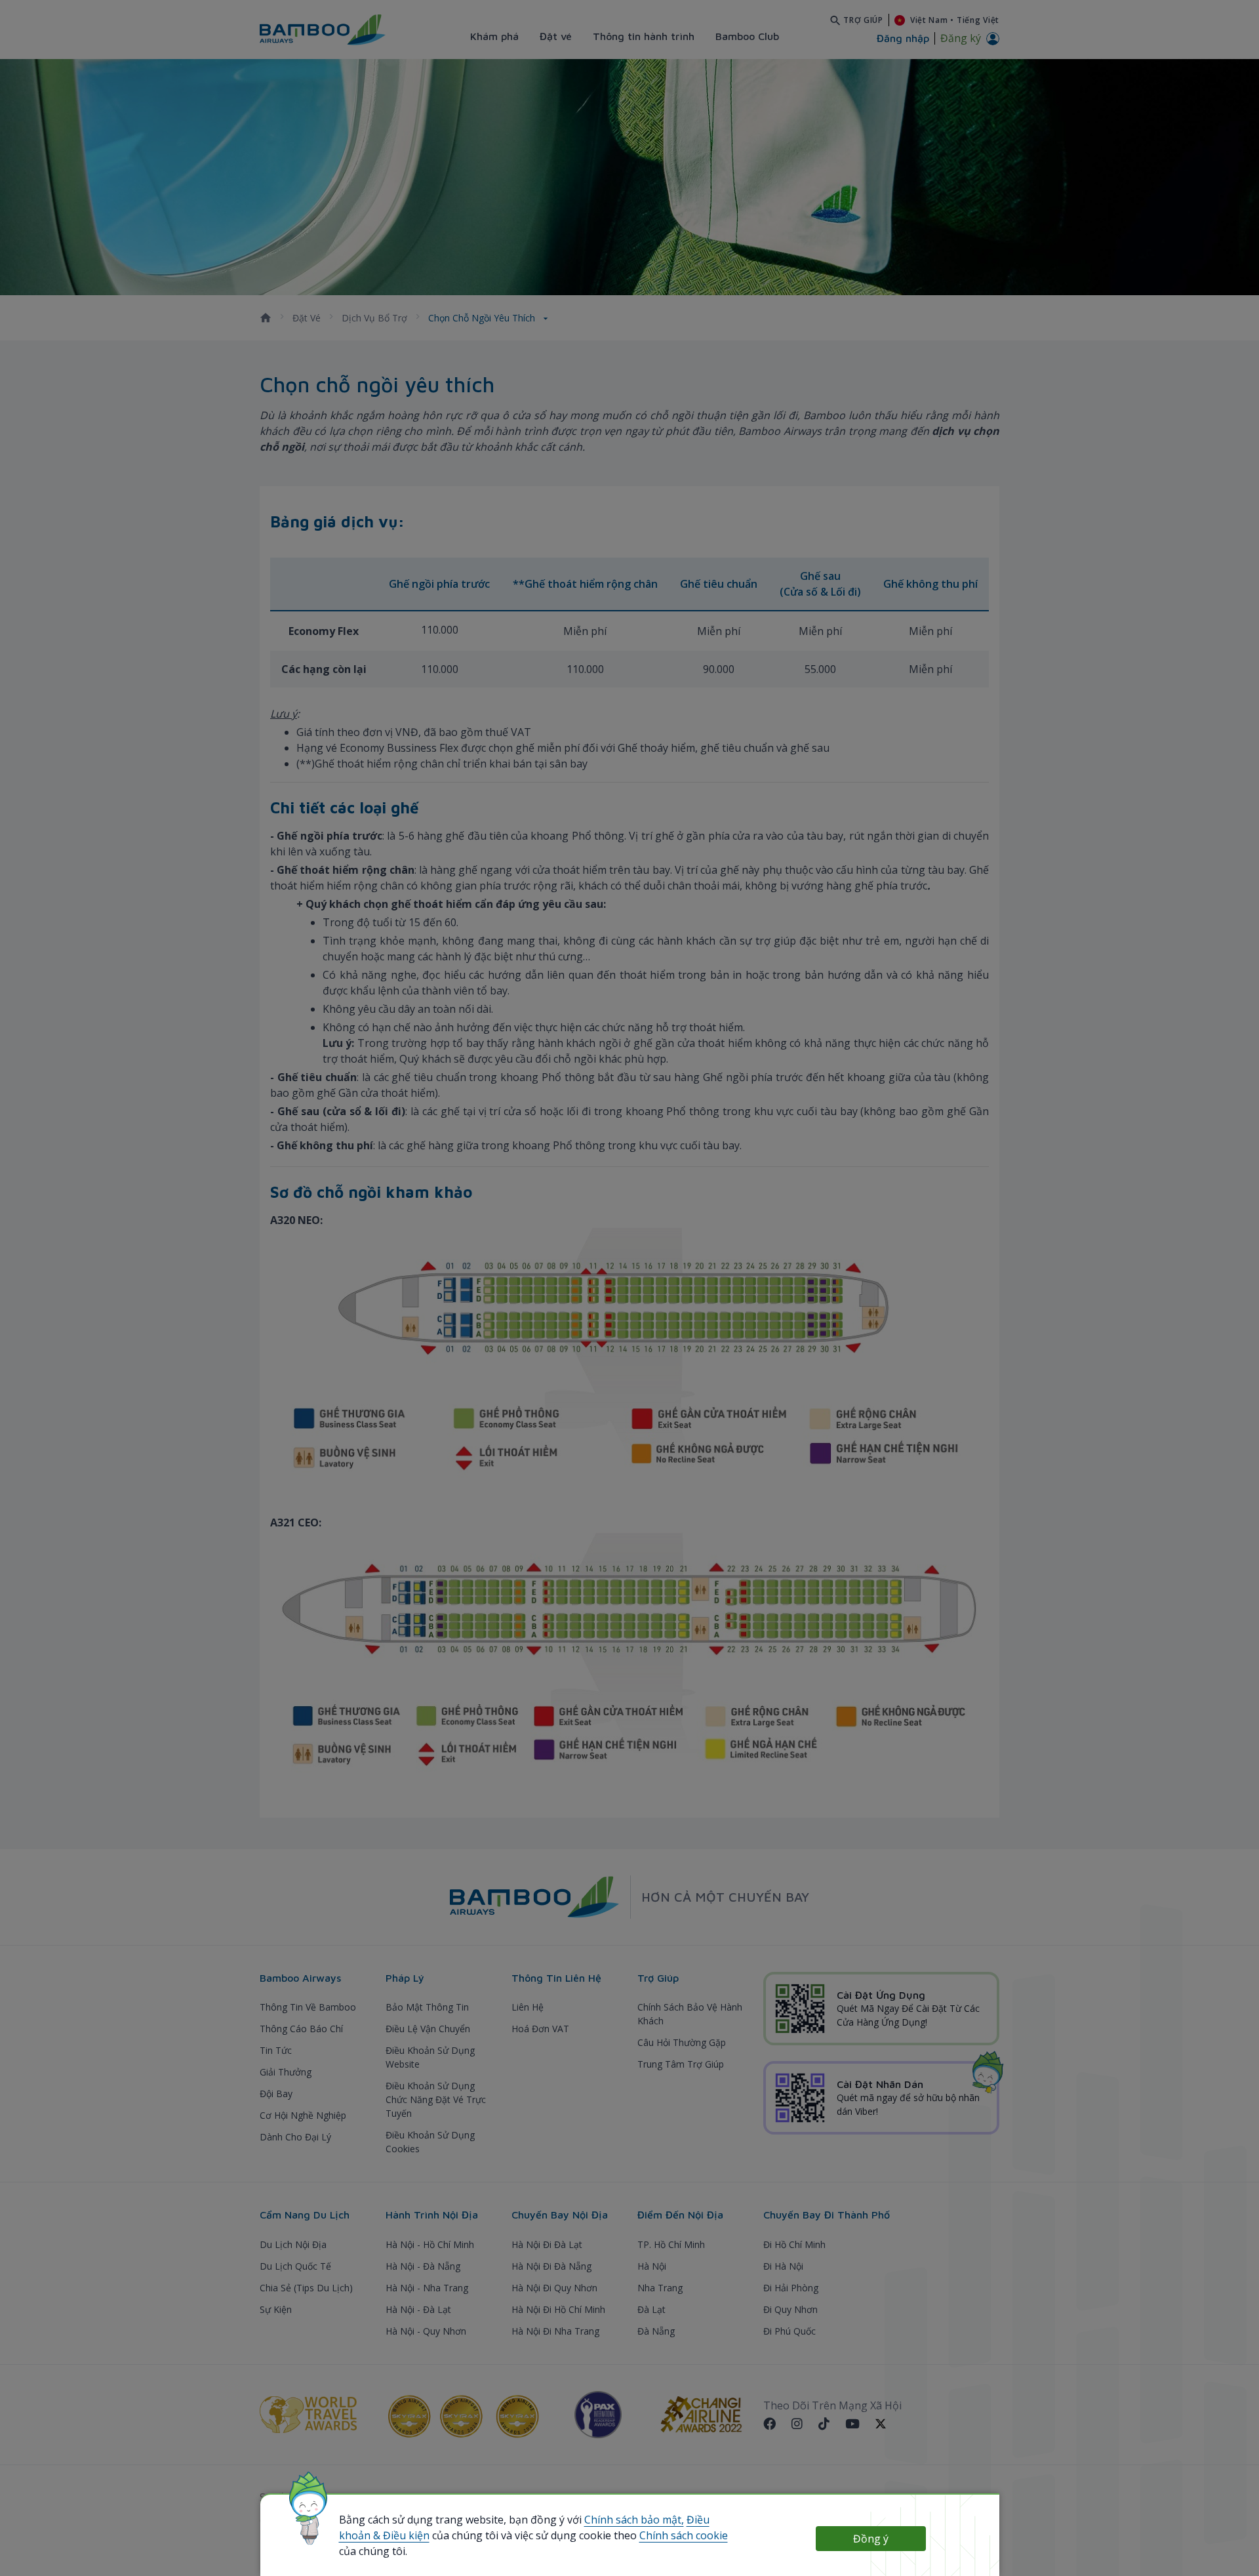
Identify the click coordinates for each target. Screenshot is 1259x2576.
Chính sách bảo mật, (634, 2520)
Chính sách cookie (684, 2535)
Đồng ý (871, 2539)
